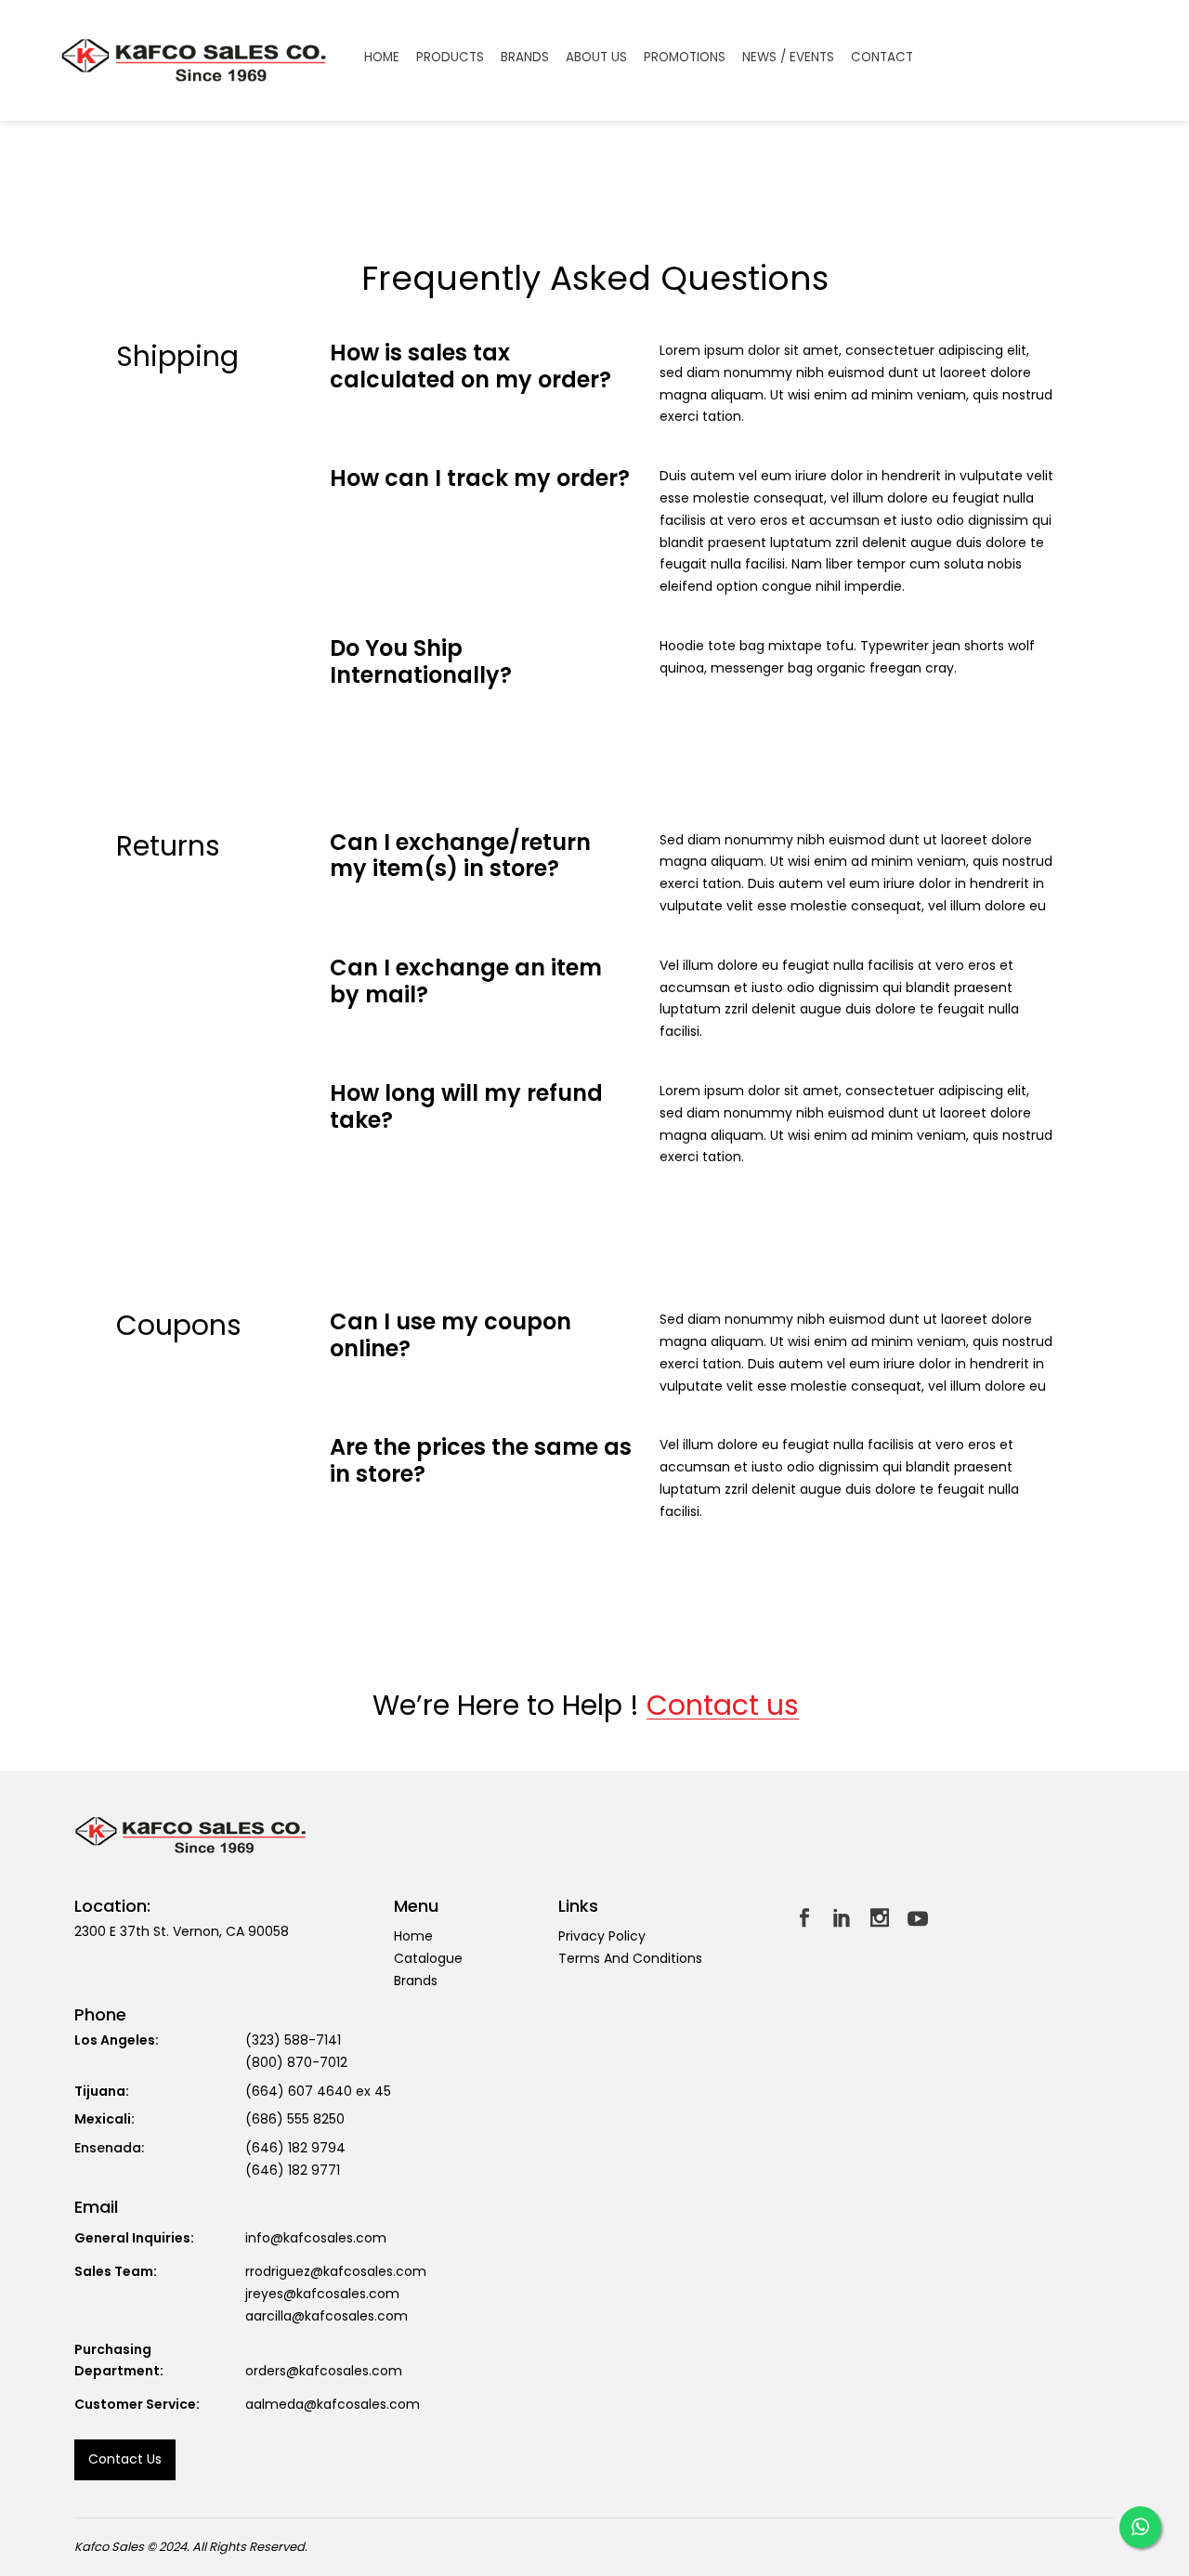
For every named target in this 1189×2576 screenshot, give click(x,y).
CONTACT (882, 58)
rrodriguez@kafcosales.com (336, 2271)
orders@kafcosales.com (324, 2371)
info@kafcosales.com (316, 2238)
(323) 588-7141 (293, 2040)
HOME (382, 58)
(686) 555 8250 (295, 2119)
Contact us (723, 1706)
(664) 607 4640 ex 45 (318, 2091)
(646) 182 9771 (293, 2170)
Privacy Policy (602, 1936)
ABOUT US (596, 58)
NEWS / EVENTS (788, 58)
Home (413, 1936)
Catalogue (428, 1958)
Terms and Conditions (630, 1958)
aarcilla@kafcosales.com (327, 2316)
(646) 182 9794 (295, 2148)
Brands (416, 1981)
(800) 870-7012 (296, 2062)
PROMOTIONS (685, 58)
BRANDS (525, 58)
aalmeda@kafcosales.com (333, 2404)
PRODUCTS (450, 58)
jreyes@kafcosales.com (322, 2294)
